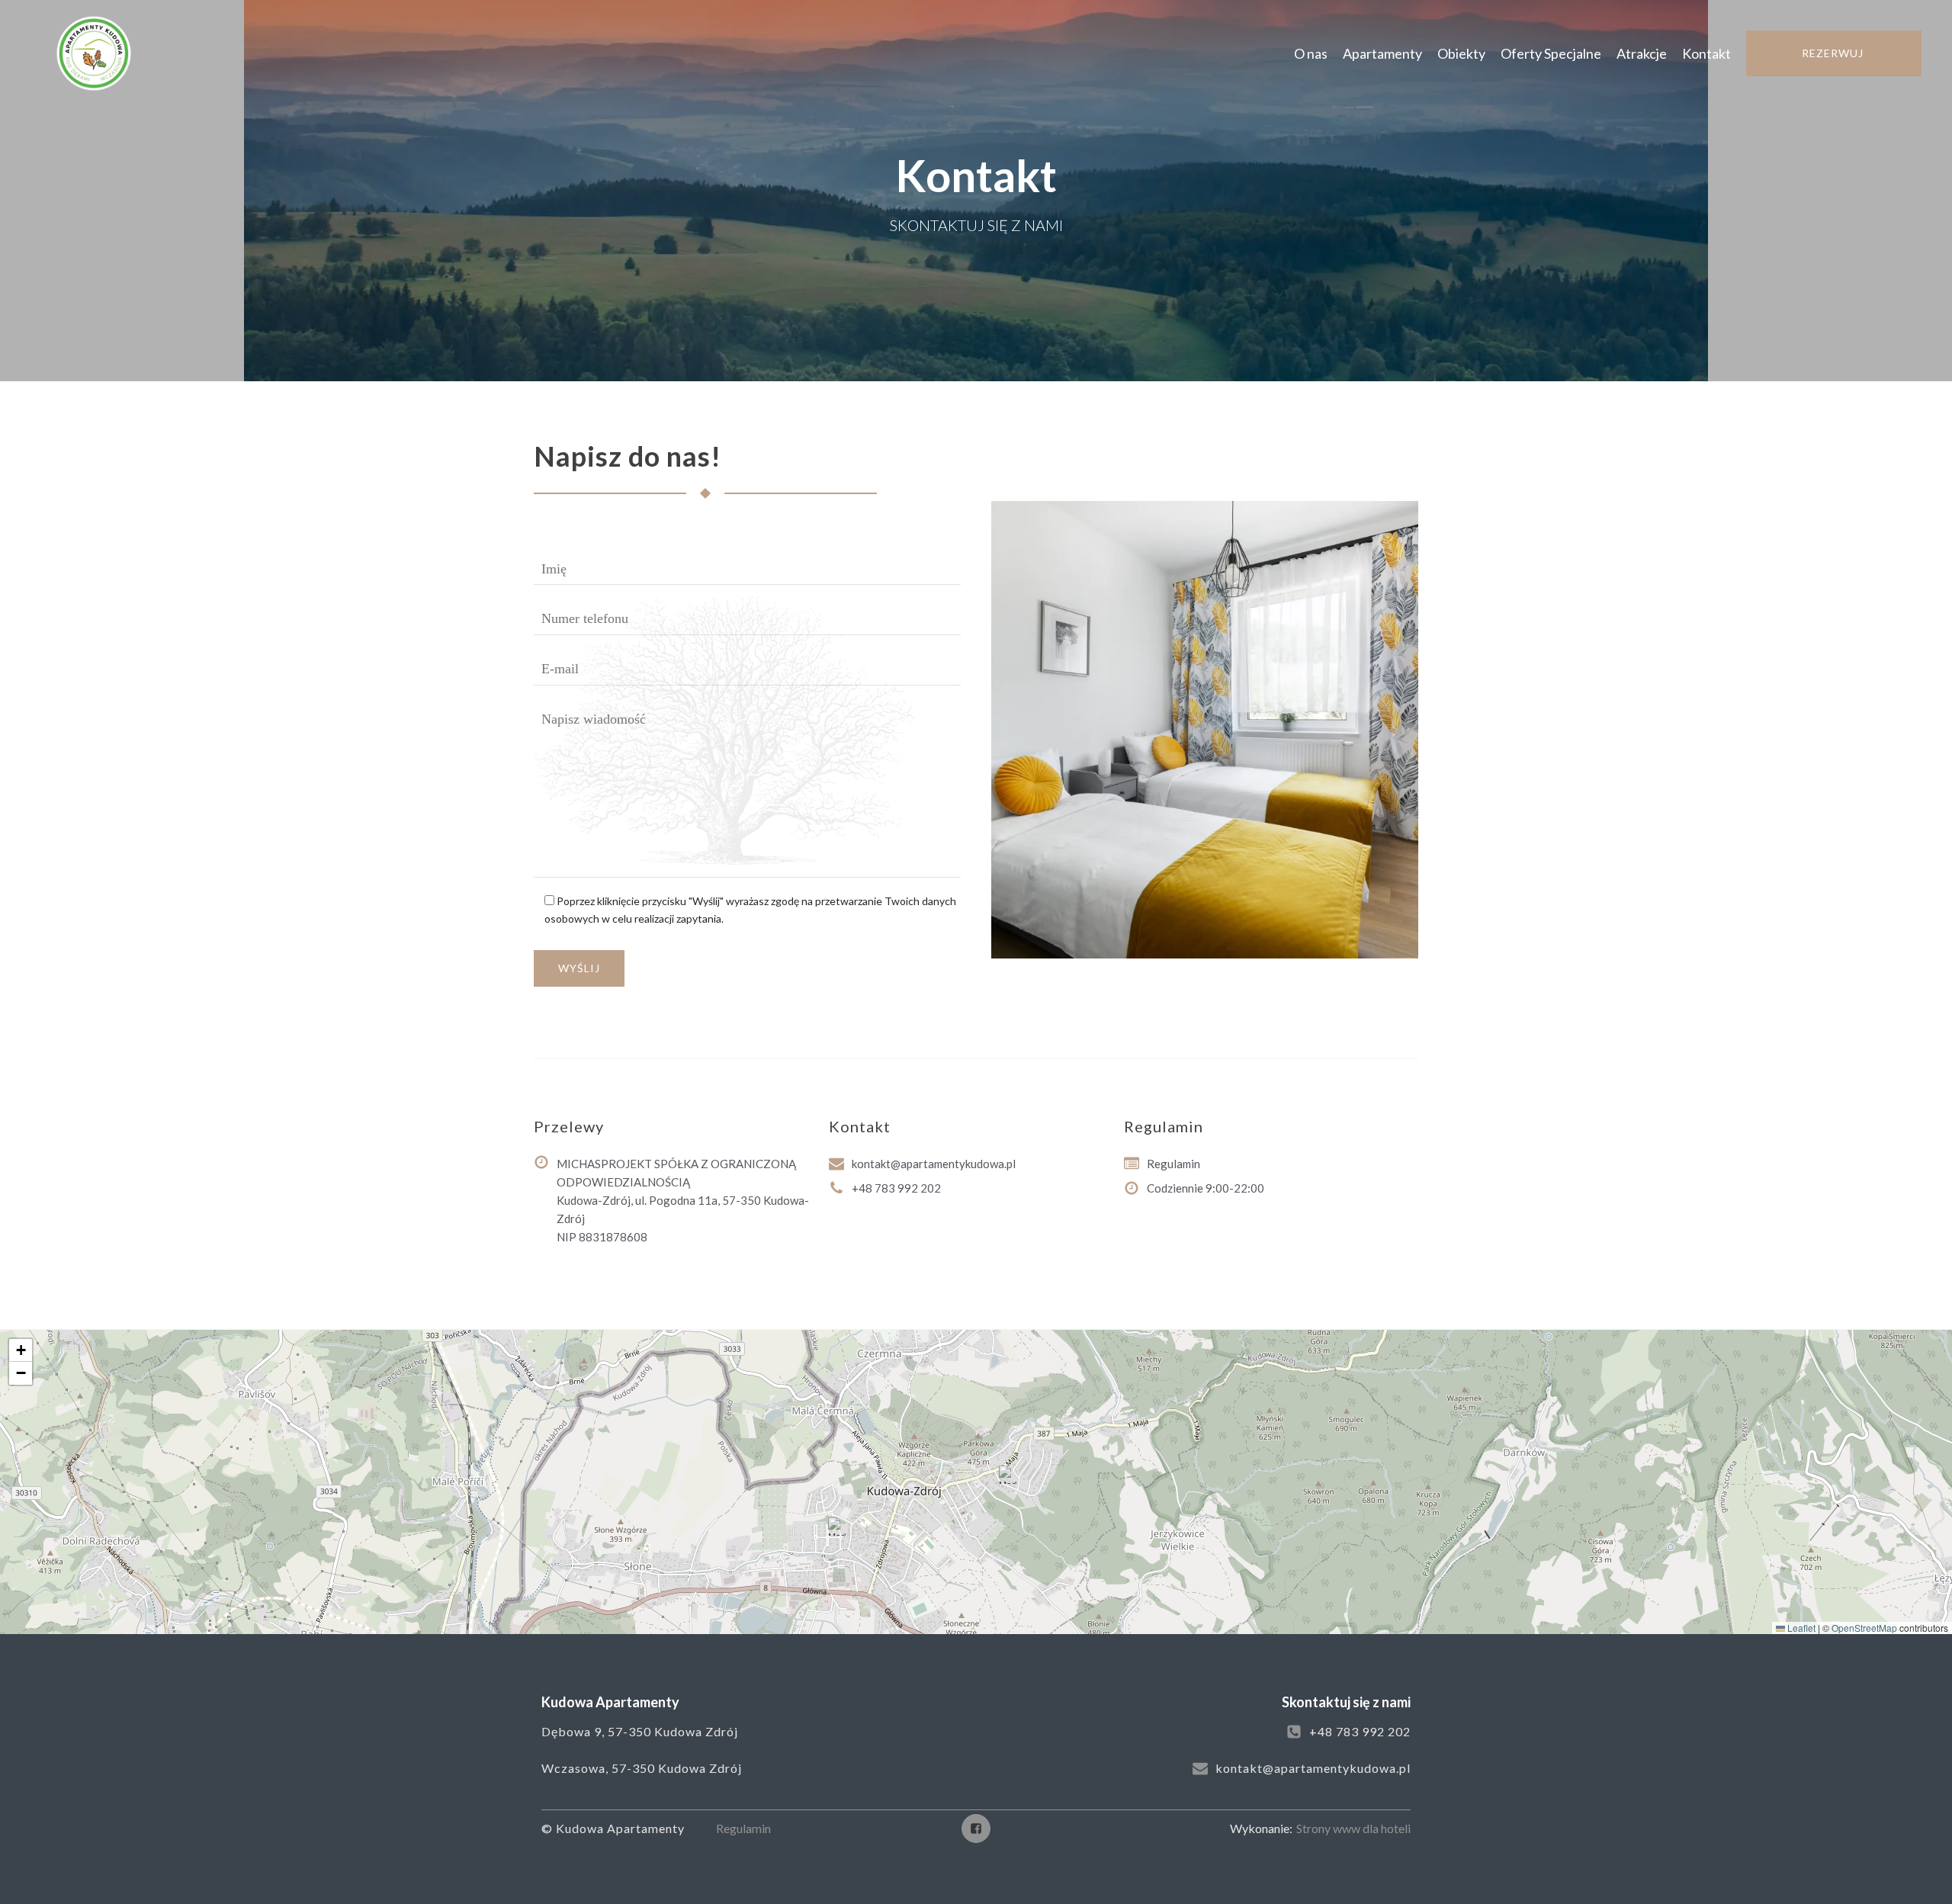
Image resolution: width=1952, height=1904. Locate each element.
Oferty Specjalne (1551, 53)
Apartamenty (1382, 53)
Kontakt (1706, 53)
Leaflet (1800, 1628)
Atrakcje (1642, 53)
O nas (1311, 53)
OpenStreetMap (1864, 1628)
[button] (1008, 1475)
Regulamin (743, 1828)
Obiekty (1461, 53)
